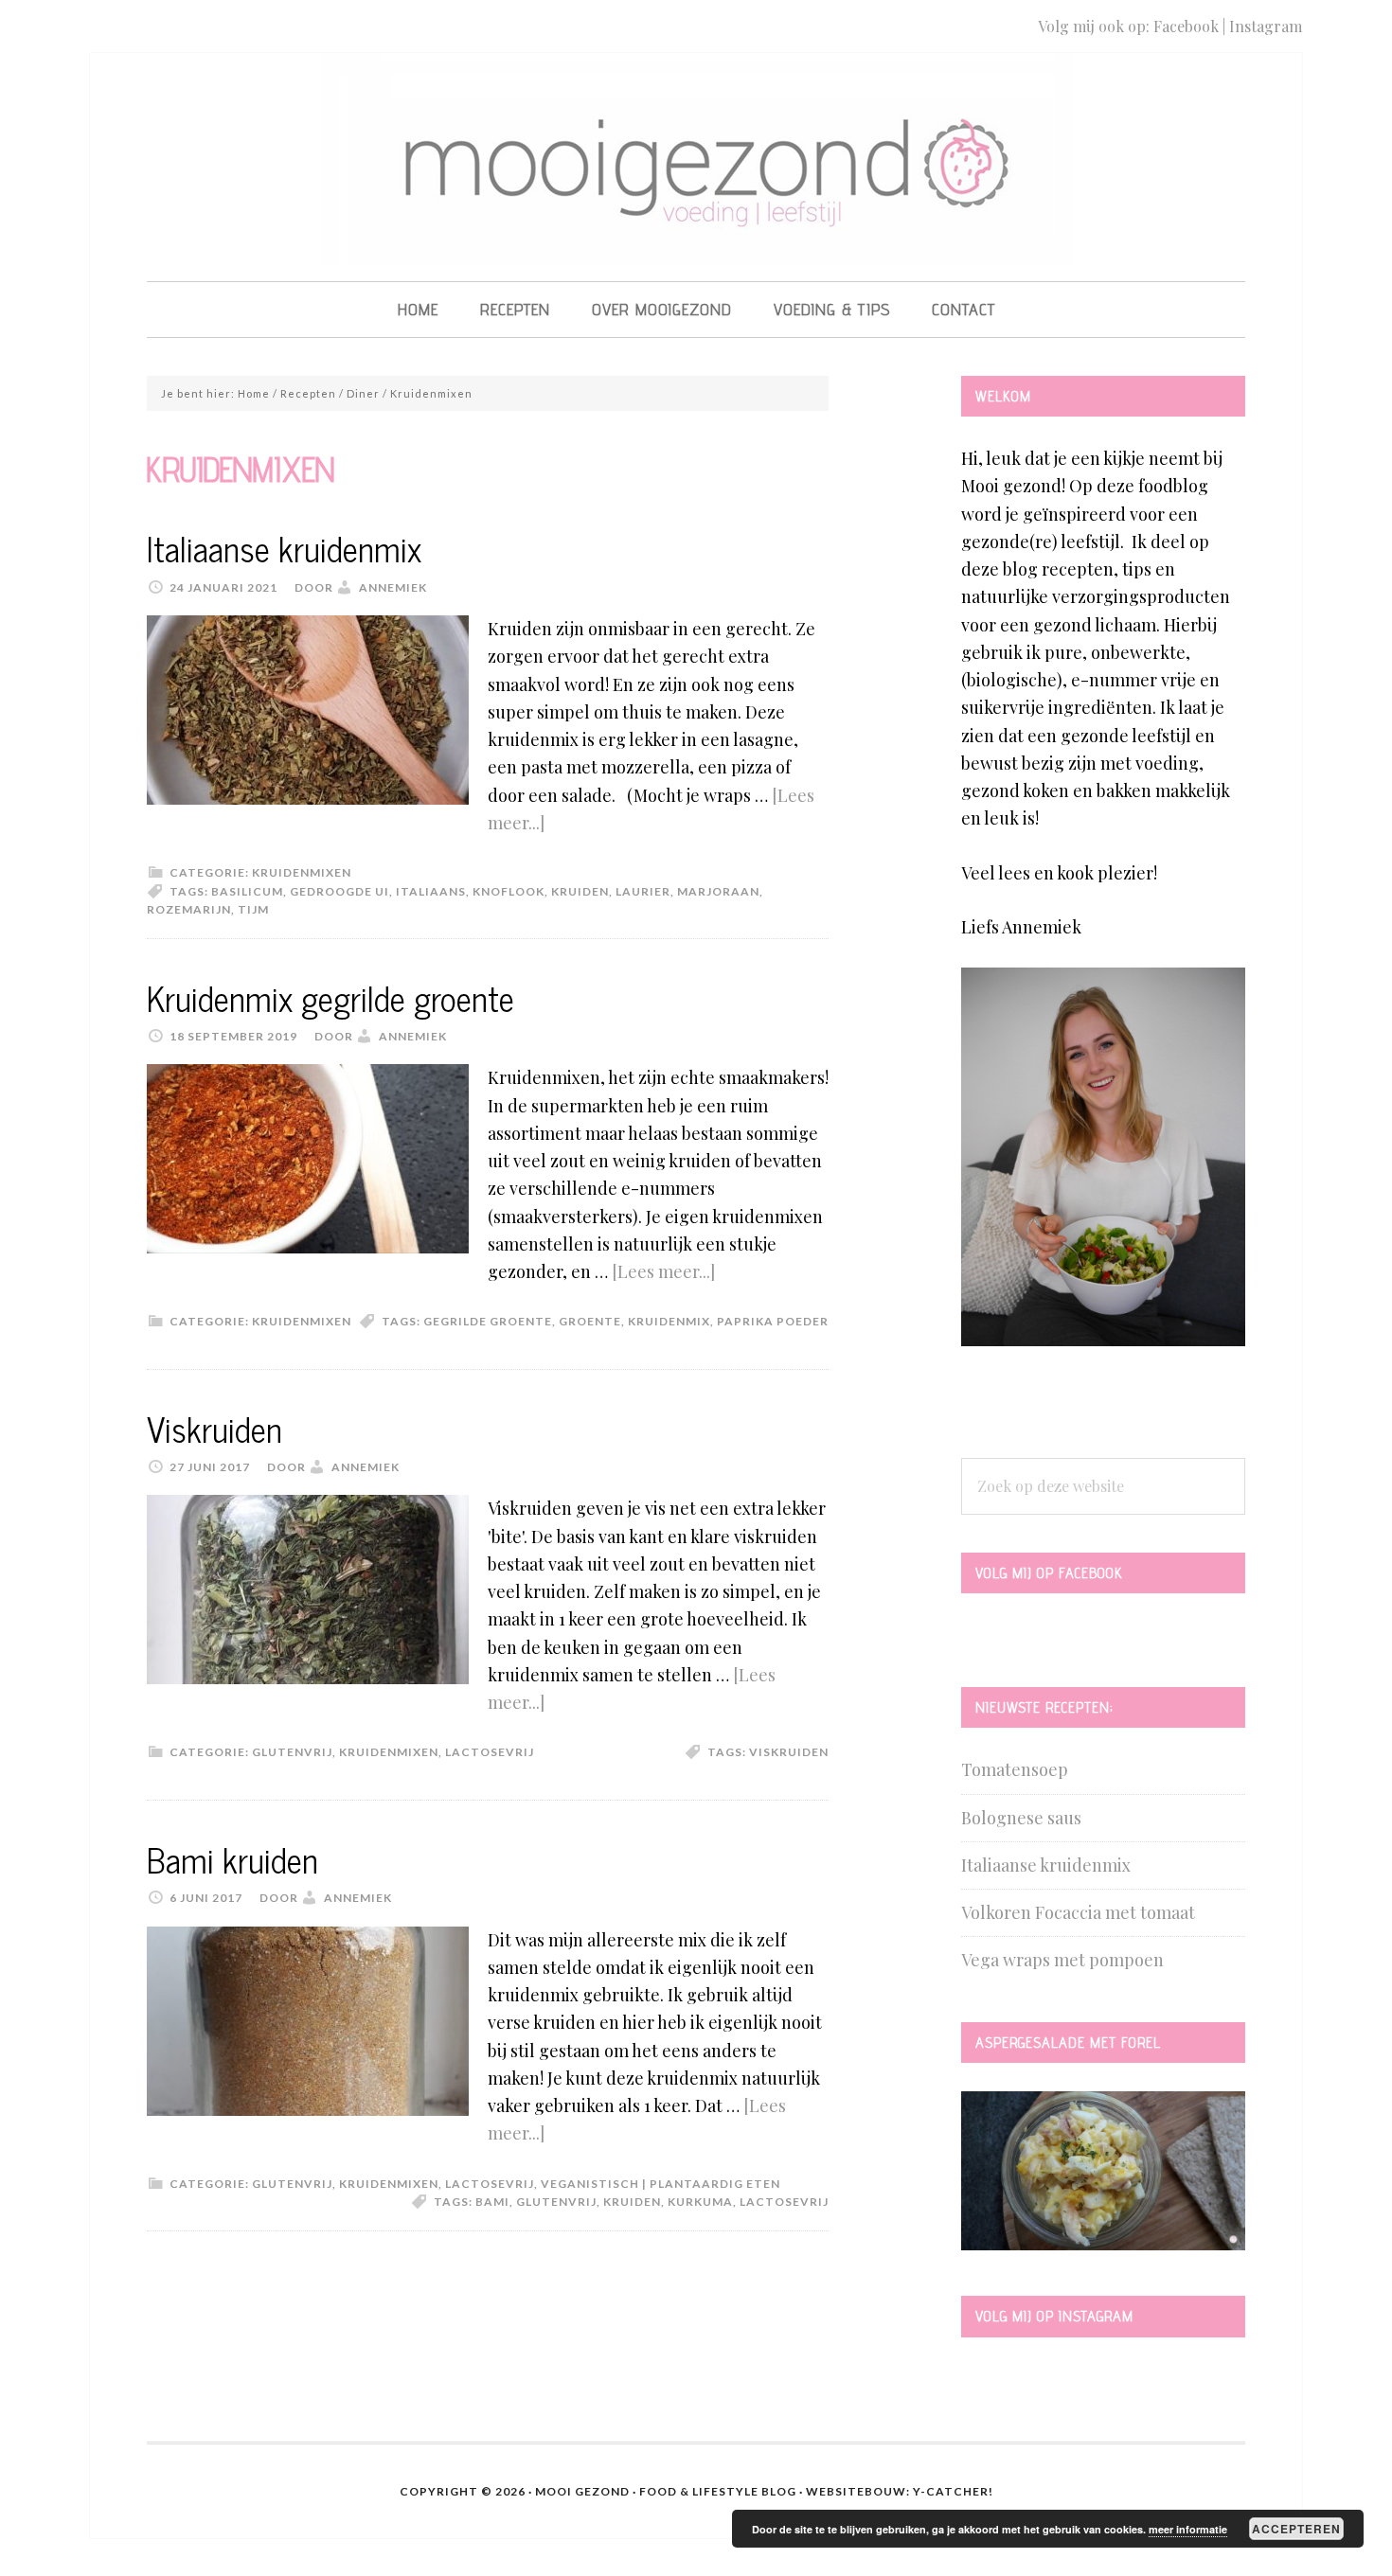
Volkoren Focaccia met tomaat (1078, 1912)
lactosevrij (784, 2202)
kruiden (580, 891)
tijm (253, 909)
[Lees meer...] (663, 1271)
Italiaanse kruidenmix (284, 548)
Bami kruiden (232, 1859)
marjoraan (718, 891)
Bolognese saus (1021, 1818)
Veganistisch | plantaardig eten (660, 2184)
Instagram (1266, 26)
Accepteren (1296, 2529)
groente (590, 1321)
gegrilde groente (488, 1321)
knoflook (509, 891)
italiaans (431, 891)
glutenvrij (556, 2202)
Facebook (1186, 26)
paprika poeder (773, 1321)
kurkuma (700, 2202)
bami (492, 2202)
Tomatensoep (1015, 1769)
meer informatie (1188, 2529)
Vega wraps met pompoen (1062, 1960)
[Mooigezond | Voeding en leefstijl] (696, 249)
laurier (643, 891)
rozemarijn (189, 909)
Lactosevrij (490, 1752)
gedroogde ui (339, 891)
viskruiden (789, 1752)
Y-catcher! (953, 2491)
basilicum (247, 891)
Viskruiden (214, 1428)
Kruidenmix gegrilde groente (330, 997)
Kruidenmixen (302, 872)
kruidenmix (669, 1321)
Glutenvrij (292, 1752)
